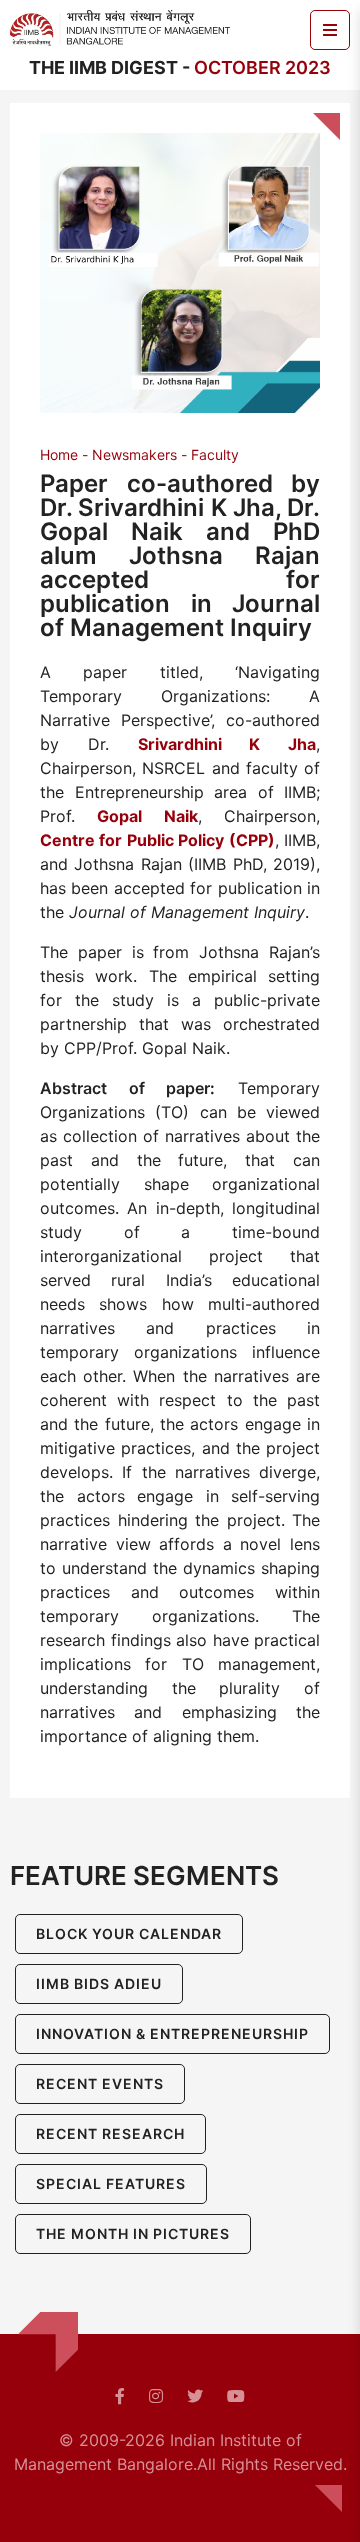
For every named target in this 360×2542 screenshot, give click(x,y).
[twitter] (195, 2396)
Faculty (215, 454)
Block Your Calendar (129, 1933)
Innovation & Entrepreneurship (172, 2033)
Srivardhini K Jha (227, 744)
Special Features (111, 2183)
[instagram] (156, 2396)
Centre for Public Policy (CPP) (157, 840)
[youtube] (236, 2396)
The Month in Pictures (133, 2233)
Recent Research (110, 2133)
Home (59, 454)
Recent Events (100, 2083)
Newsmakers (134, 454)
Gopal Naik (147, 816)
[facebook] (120, 2396)
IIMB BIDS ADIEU (99, 1983)
